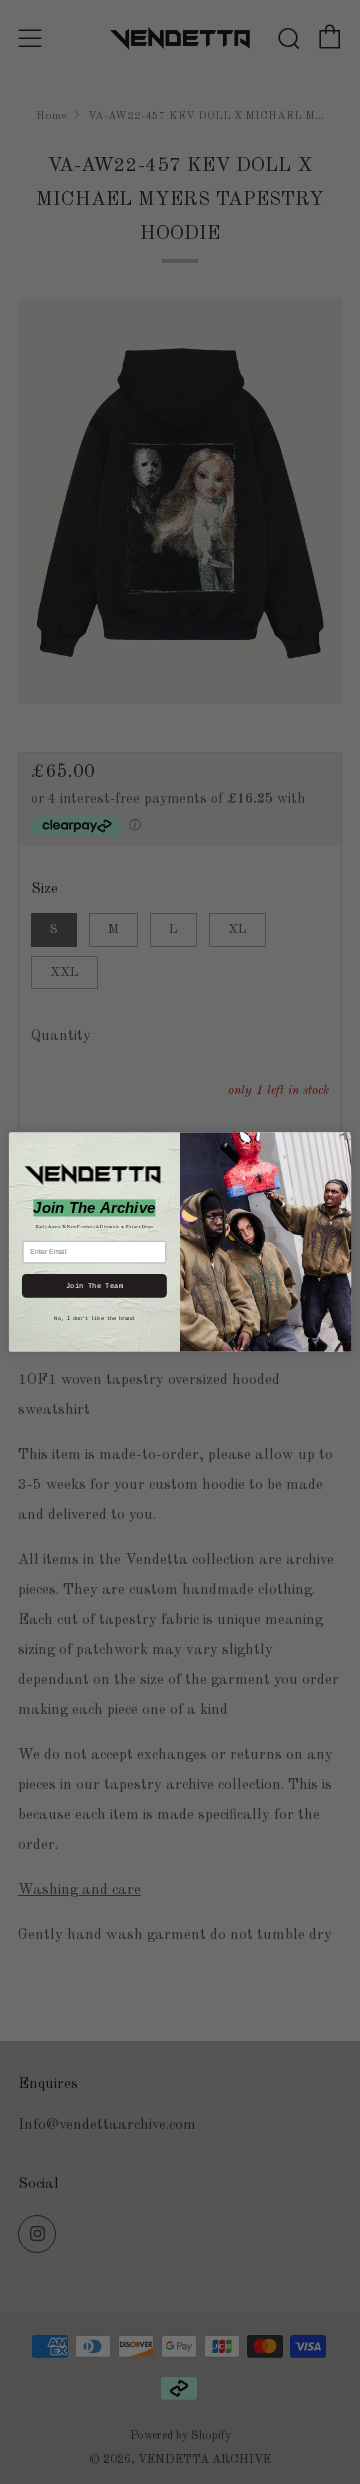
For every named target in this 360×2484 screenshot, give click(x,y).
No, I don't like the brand (94, 1318)
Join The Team (94, 1286)
